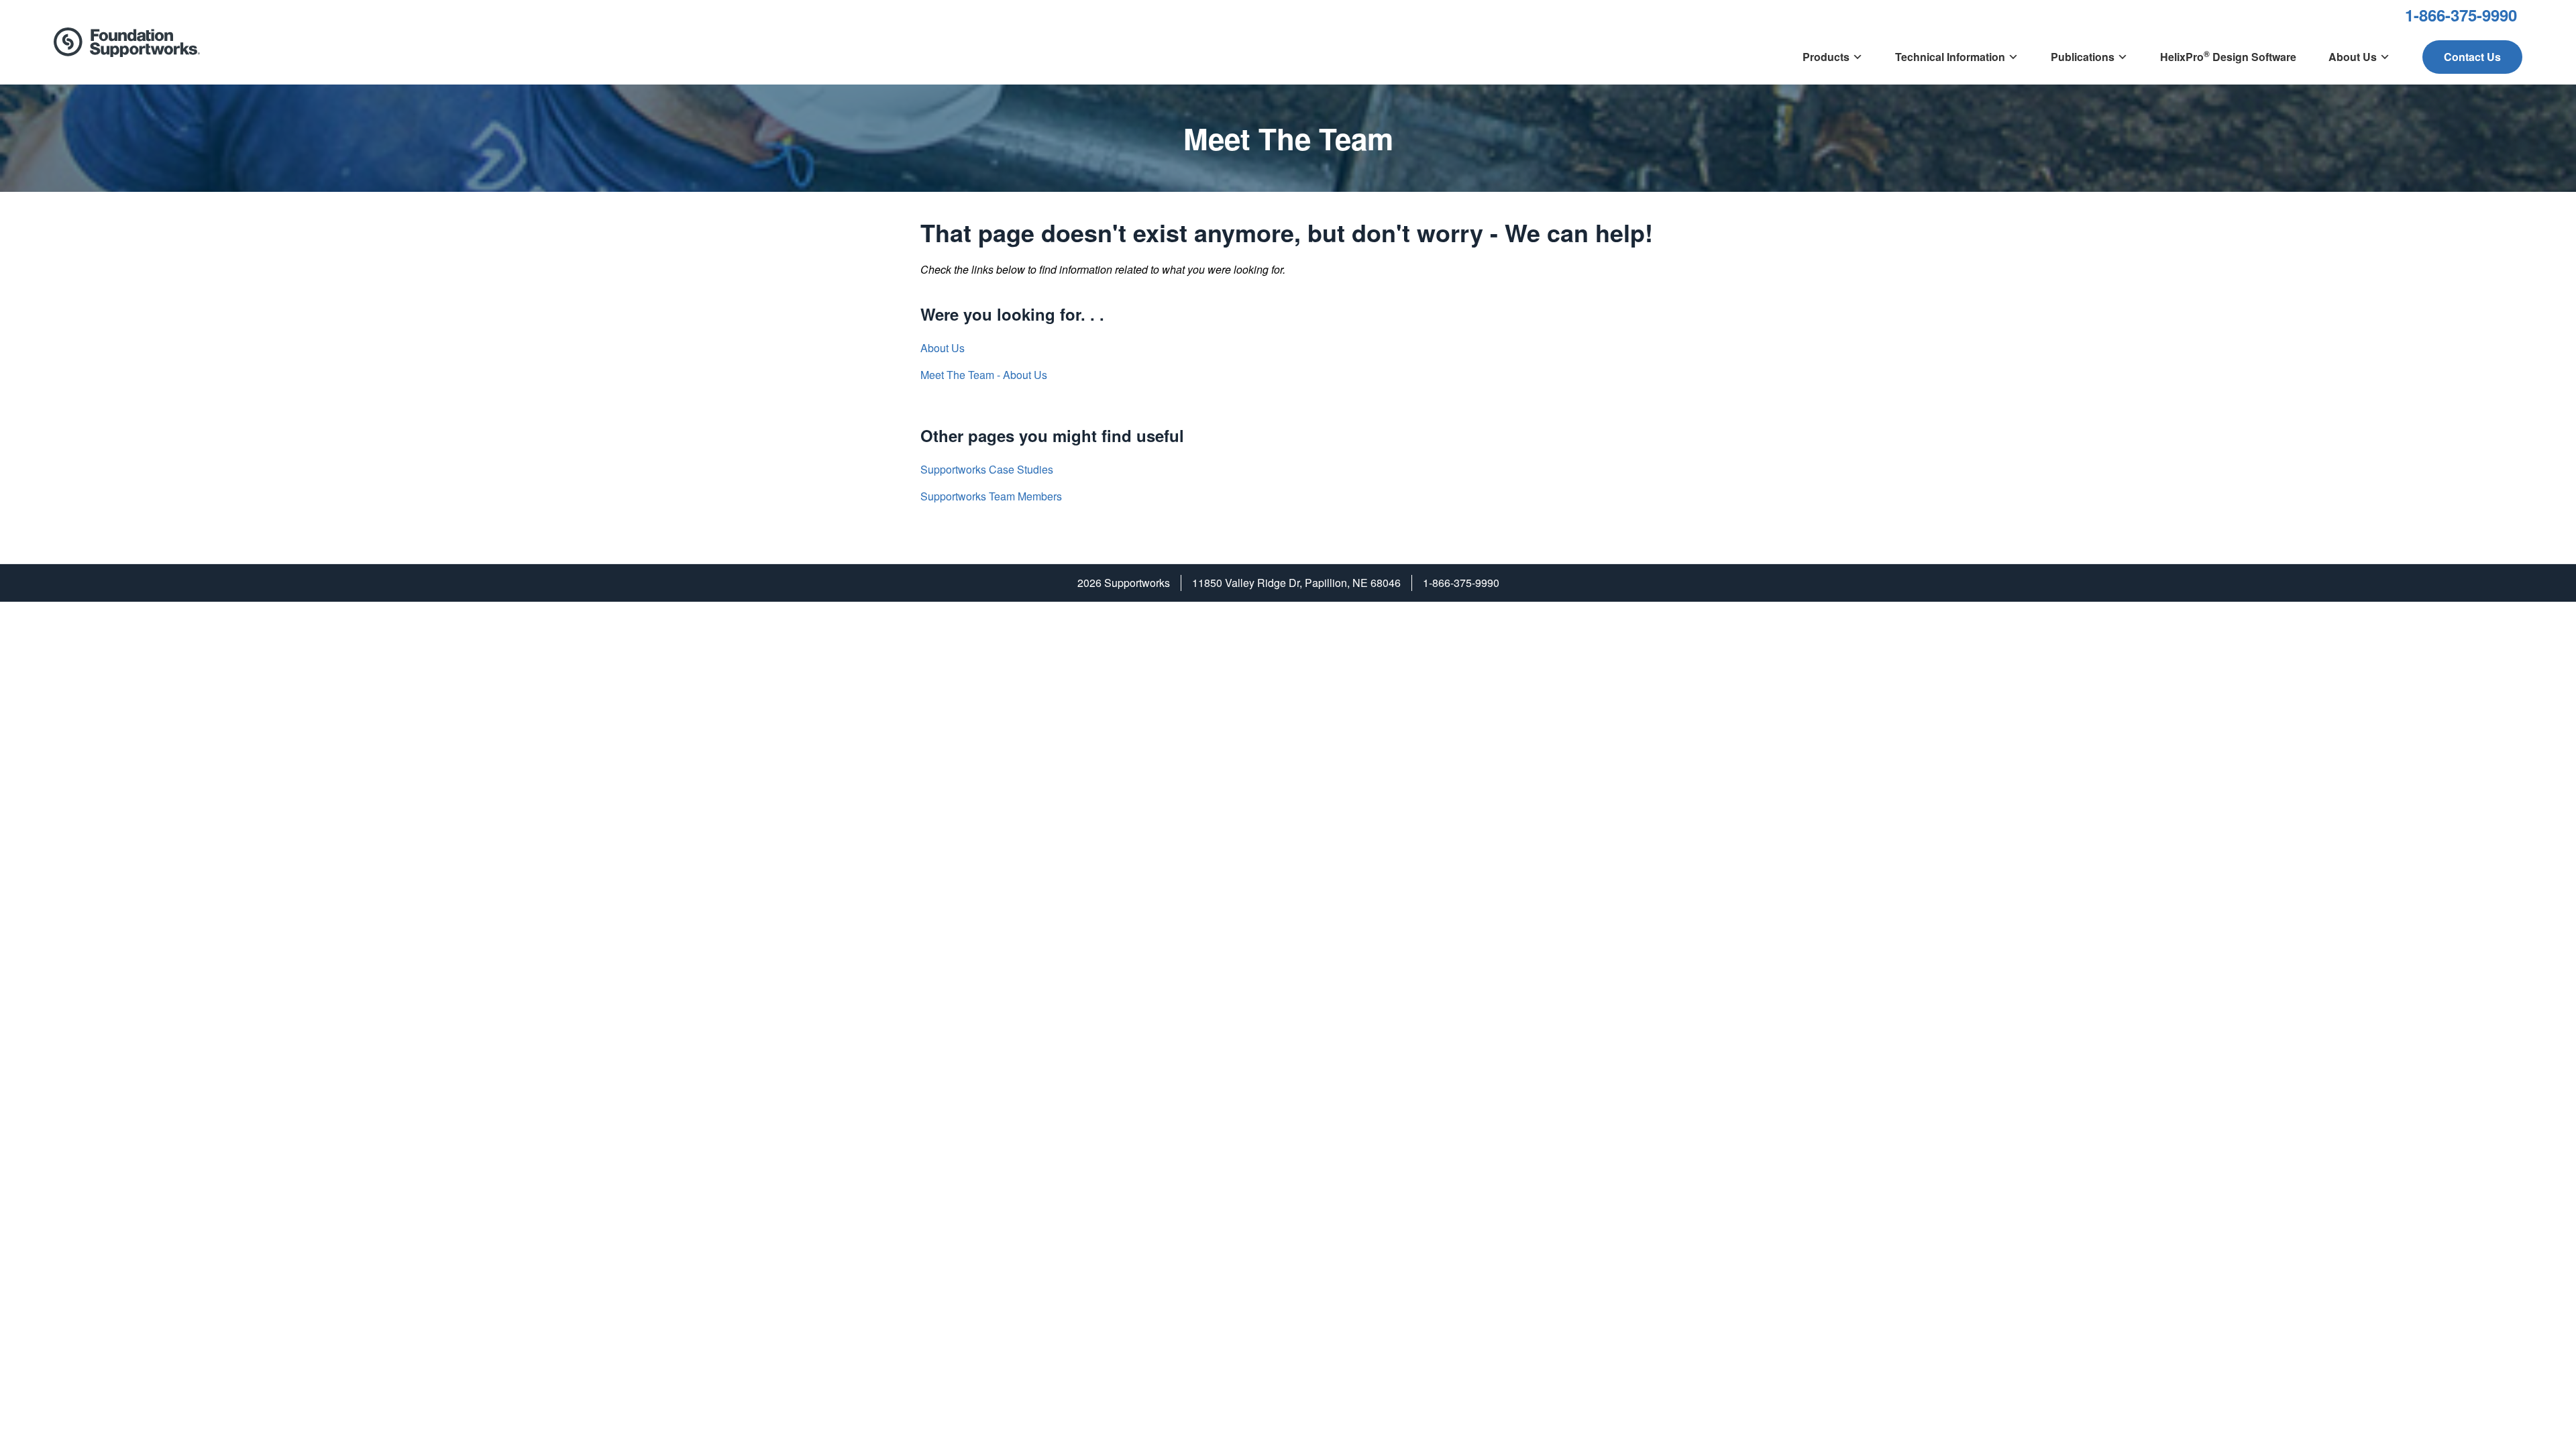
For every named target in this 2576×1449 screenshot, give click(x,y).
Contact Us (2472, 57)
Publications (2083, 57)
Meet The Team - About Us (984, 375)
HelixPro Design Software (2228, 56)
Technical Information (1950, 57)
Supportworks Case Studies (987, 469)
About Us (2353, 57)
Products (1826, 57)
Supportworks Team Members (991, 496)
